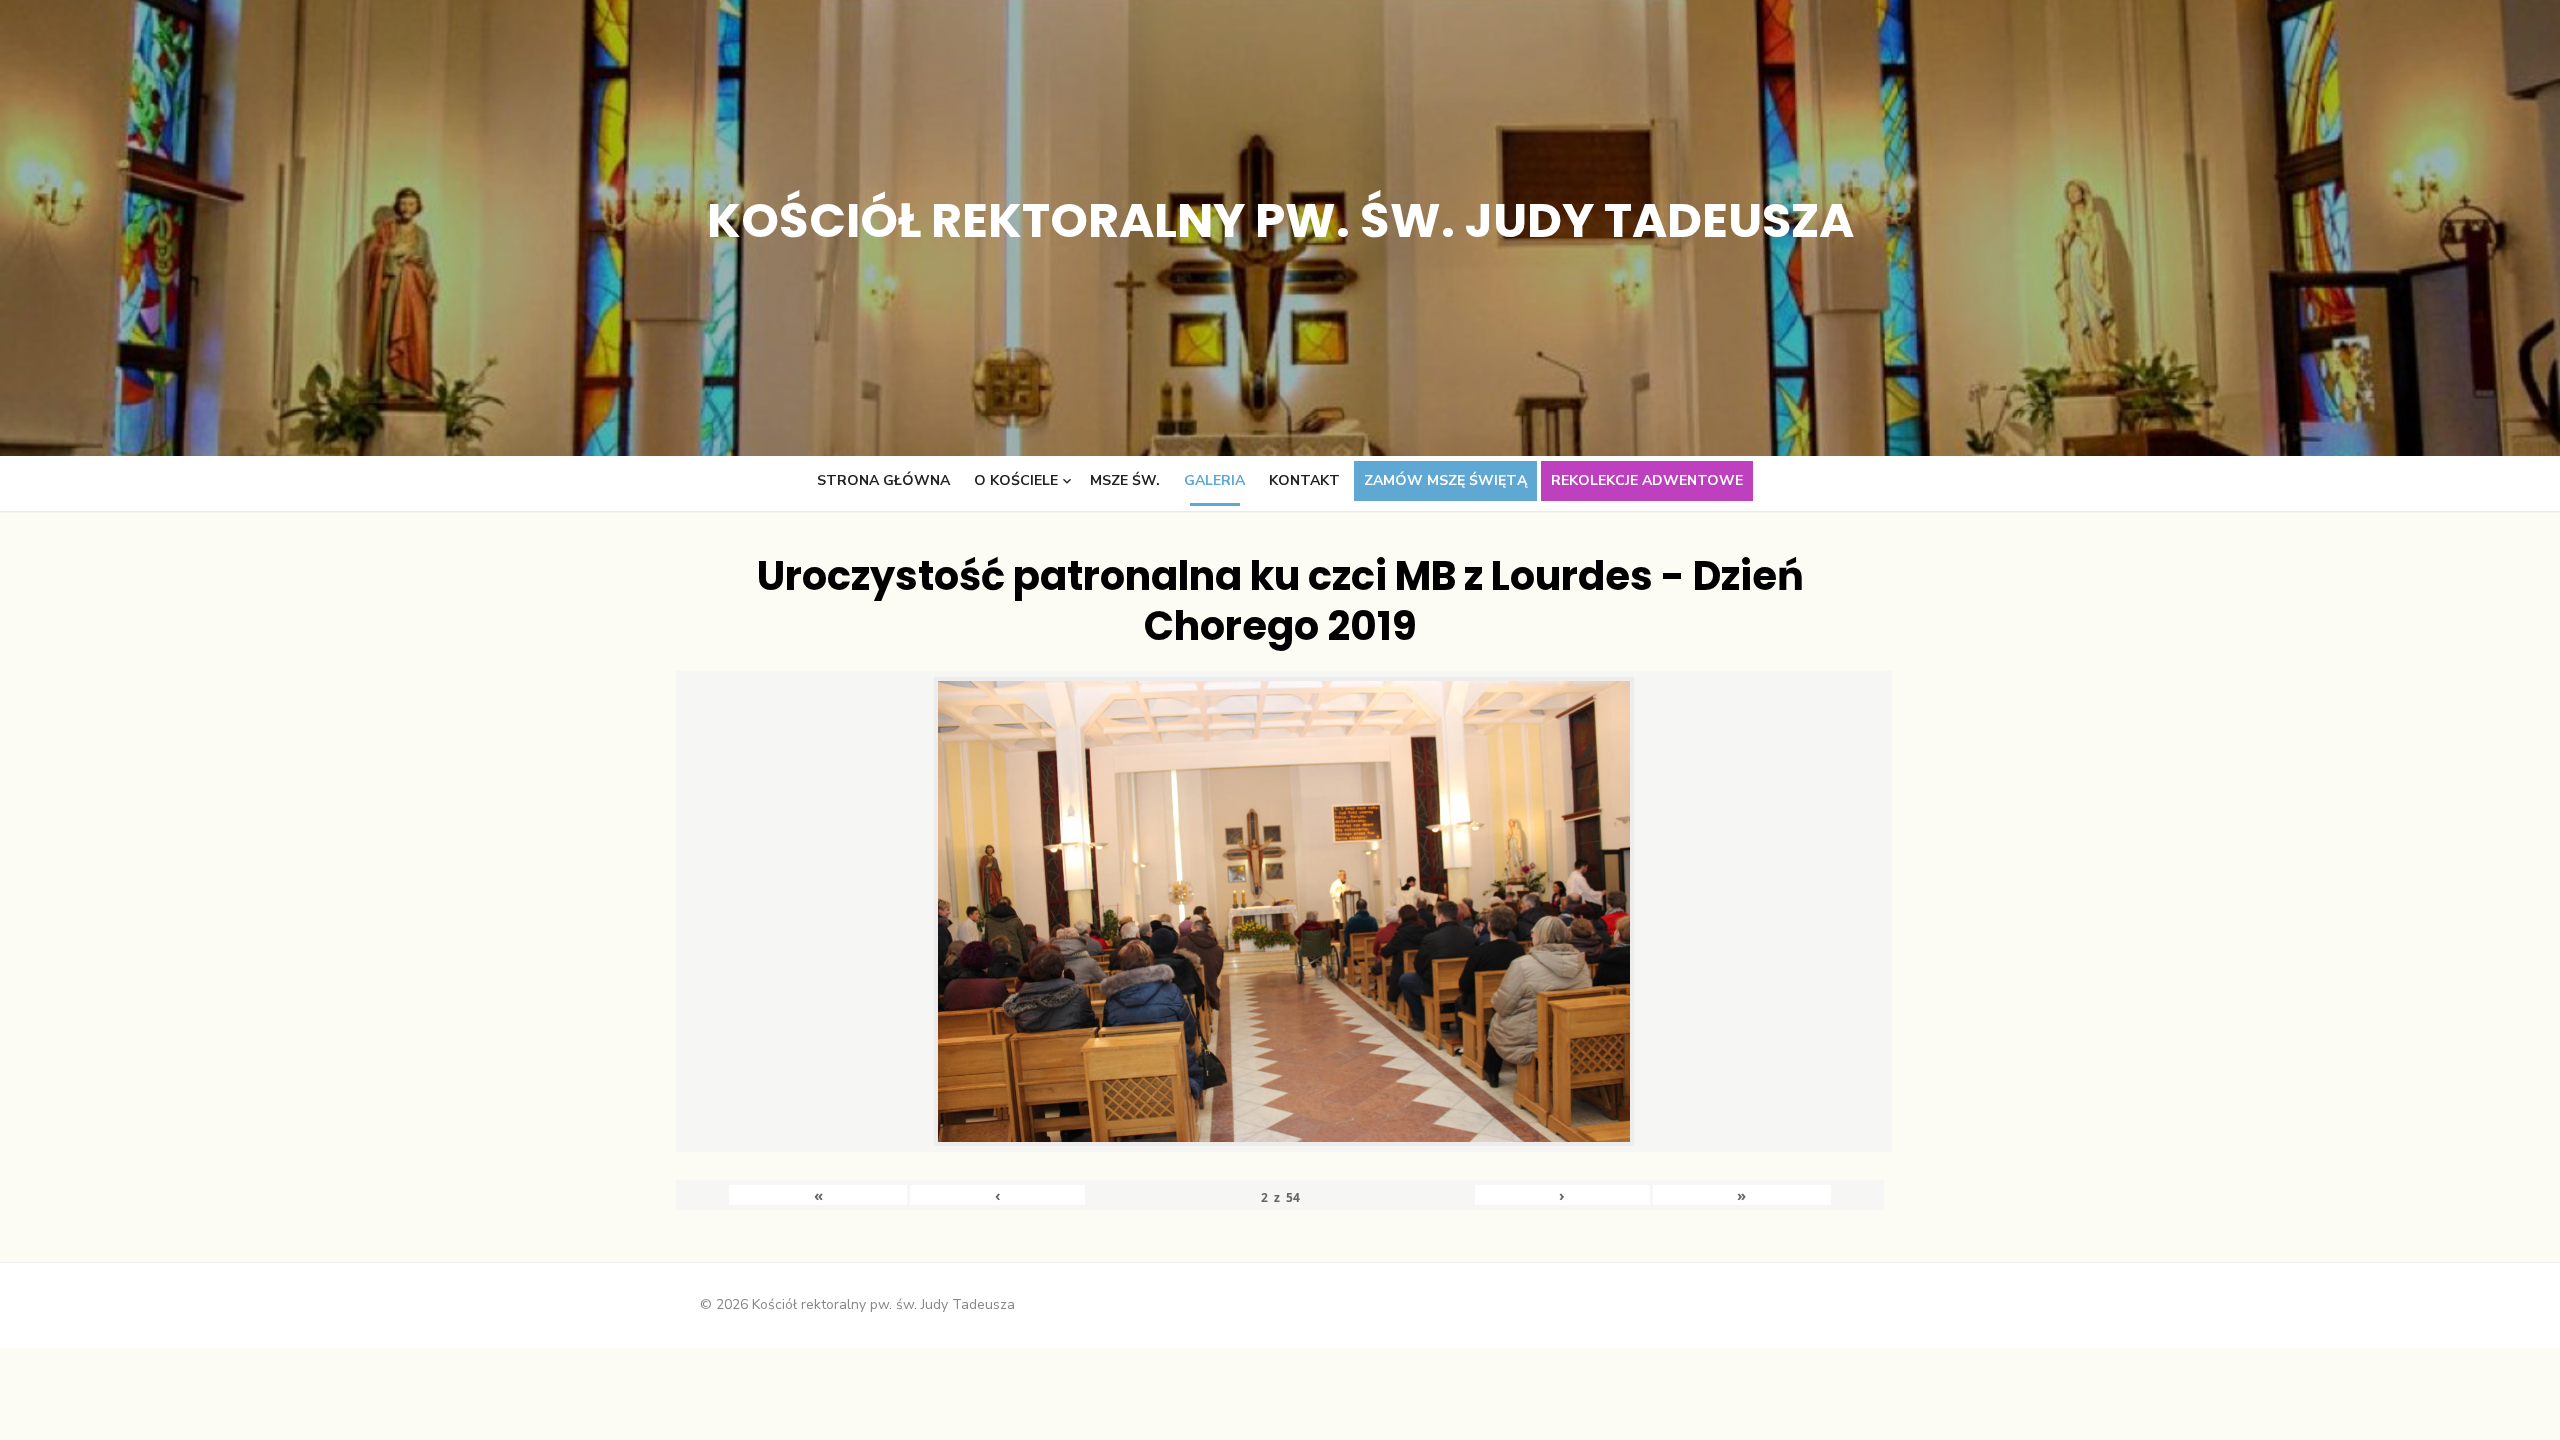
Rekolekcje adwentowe (1647, 480)
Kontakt (1304, 480)
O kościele (1016, 480)
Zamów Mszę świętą (1445, 480)
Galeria (1214, 480)
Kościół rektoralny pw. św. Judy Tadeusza (1280, 220)
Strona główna (883, 480)
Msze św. (1125, 480)
